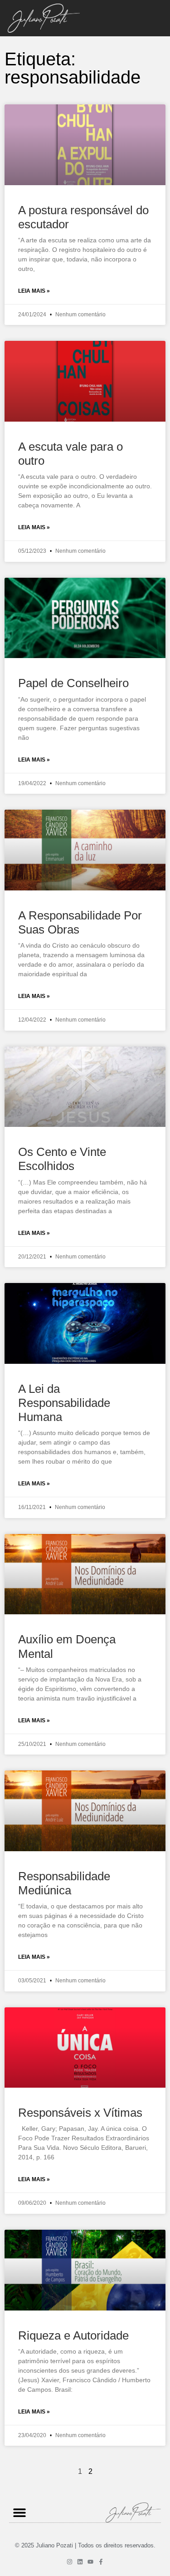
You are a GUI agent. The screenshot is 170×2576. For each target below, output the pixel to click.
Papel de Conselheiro (73, 683)
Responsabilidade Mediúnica (64, 1883)
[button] (19, 2512)
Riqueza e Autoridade (73, 2335)
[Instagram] (70, 2562)
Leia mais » (34, 291)
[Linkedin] (80, 2562)
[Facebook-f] (101, 2562)
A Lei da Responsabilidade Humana (64, 1403)
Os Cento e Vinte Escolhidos (62, 1159)
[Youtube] (90, 2562)
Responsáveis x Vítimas (80, 2113)
